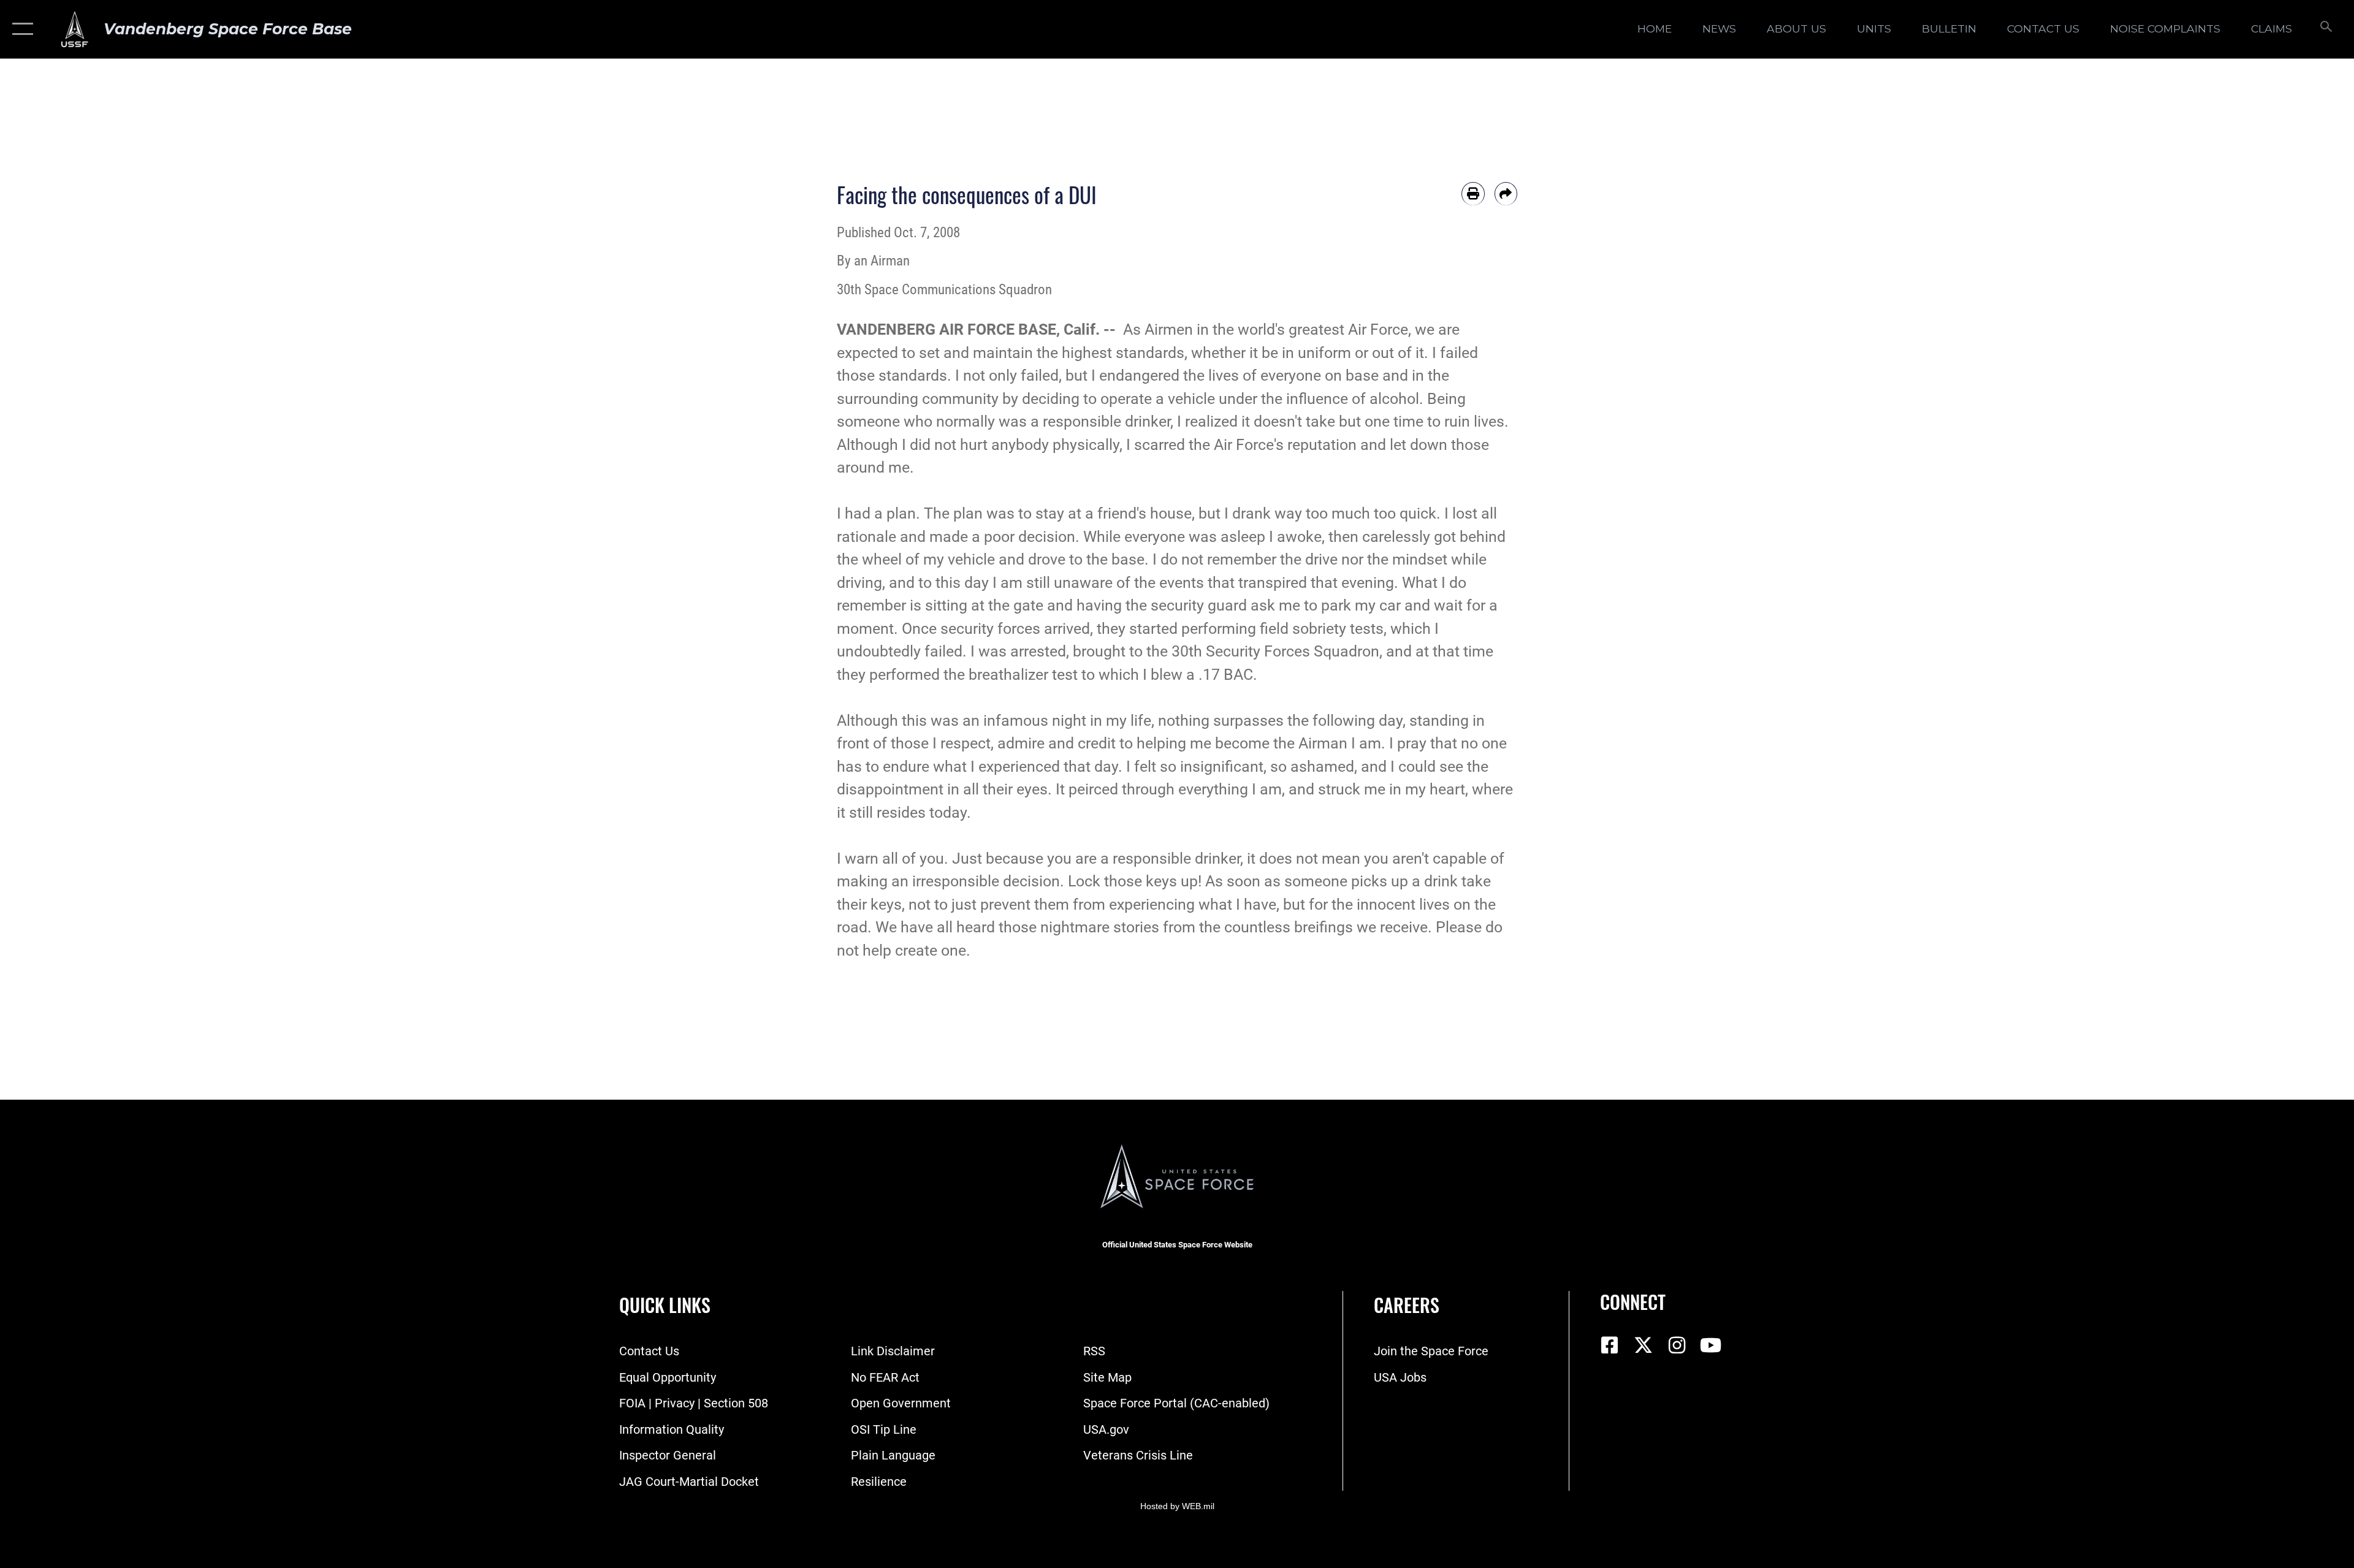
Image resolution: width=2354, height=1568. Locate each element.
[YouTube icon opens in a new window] (1710, 1345)
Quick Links (665, 1305)
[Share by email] (1506, 194)
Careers (1407, 1305)
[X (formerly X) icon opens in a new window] (1643, 1345)
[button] (20, 29)
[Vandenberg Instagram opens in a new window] (1677, 1345)
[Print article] (1473, 194)
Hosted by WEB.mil (1177, 1506)
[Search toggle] (2325, 29)
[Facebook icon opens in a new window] (1609, 1345)
